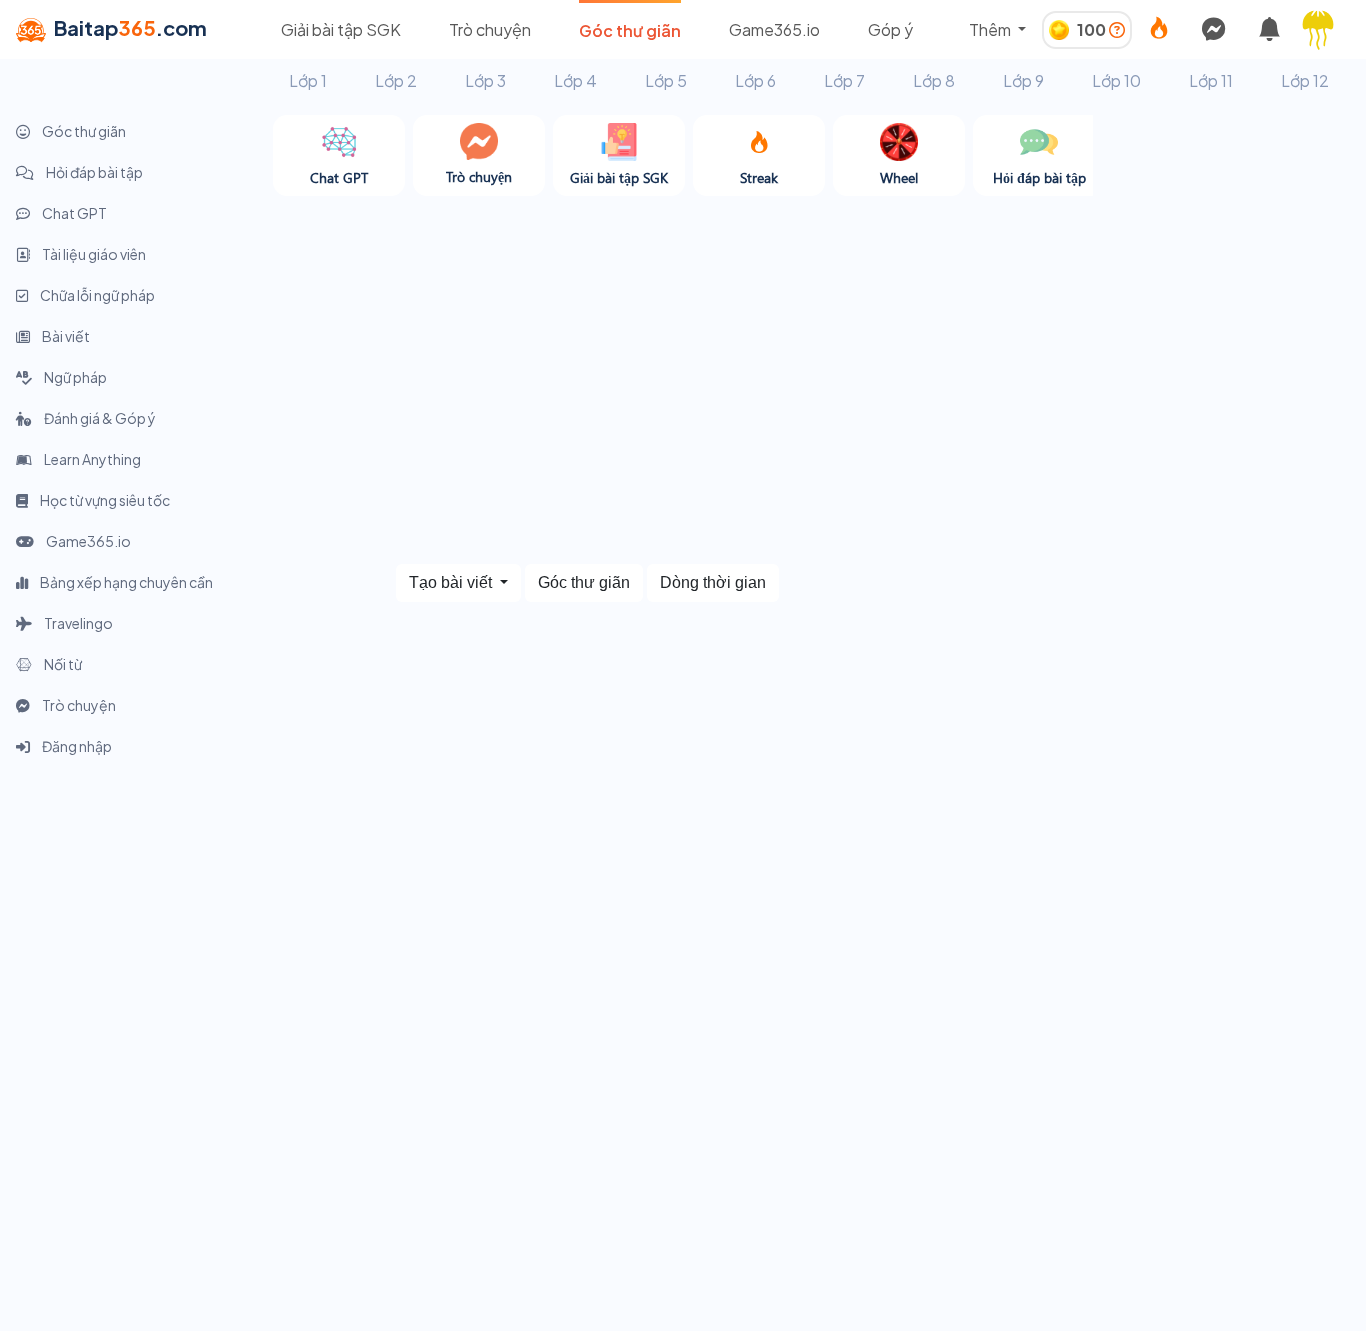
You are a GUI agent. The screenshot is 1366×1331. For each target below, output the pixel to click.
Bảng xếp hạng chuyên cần (125, 582)
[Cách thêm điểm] (1117, 29)
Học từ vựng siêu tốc (104, 500)
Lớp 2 (396, 80)
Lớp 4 (575, 80)
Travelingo (77, 623)
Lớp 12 (1305, 80)
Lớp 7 (844, 80)
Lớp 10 (1116, 80)
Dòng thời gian (713, 582)
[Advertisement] (1229, 415)
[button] (1326, 30)
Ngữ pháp (74, 377)
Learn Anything (91, 459)
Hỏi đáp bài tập (93, 172)
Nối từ (62, 664)
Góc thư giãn (630, 30)
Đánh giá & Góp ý (99, 418)
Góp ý (890, 29)
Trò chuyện (490, 29)
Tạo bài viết (452, 582)
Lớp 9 (1023, 80)
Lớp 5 (666, 80)
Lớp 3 (485, 80)
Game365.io (774, 29)
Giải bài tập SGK (341, 29)
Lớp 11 (1211, 80)
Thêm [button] (991, 29)
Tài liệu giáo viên (93, 254)
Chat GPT (73, 213)
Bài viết (65, 336)
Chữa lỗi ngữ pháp (96, 295)
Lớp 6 (755, 80)
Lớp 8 (934, 80)
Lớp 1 (308, 80)
